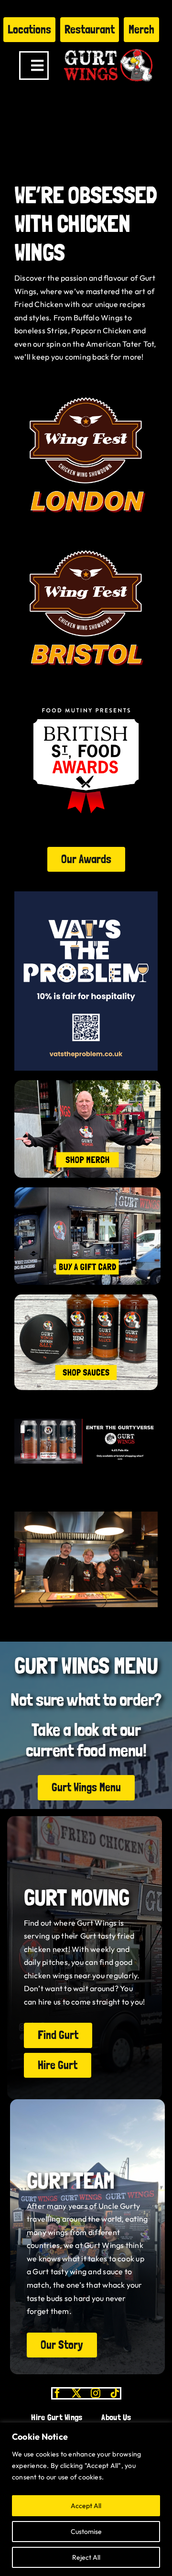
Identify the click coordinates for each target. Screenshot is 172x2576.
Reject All (86, 2557)
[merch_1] (87, 1084)
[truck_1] (87, 1191)
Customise (86, 2532)
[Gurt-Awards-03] (86, 693)
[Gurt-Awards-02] (86, 387)
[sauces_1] (86, 1298)
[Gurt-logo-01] (108, 46)
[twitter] (76, 2393)
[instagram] (96, 2393)
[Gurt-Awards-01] (86, 540)
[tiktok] (115, 2393)
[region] (86, 2499)
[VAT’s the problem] (86, 895)
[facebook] (57, 2393)
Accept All (86, 2506)
